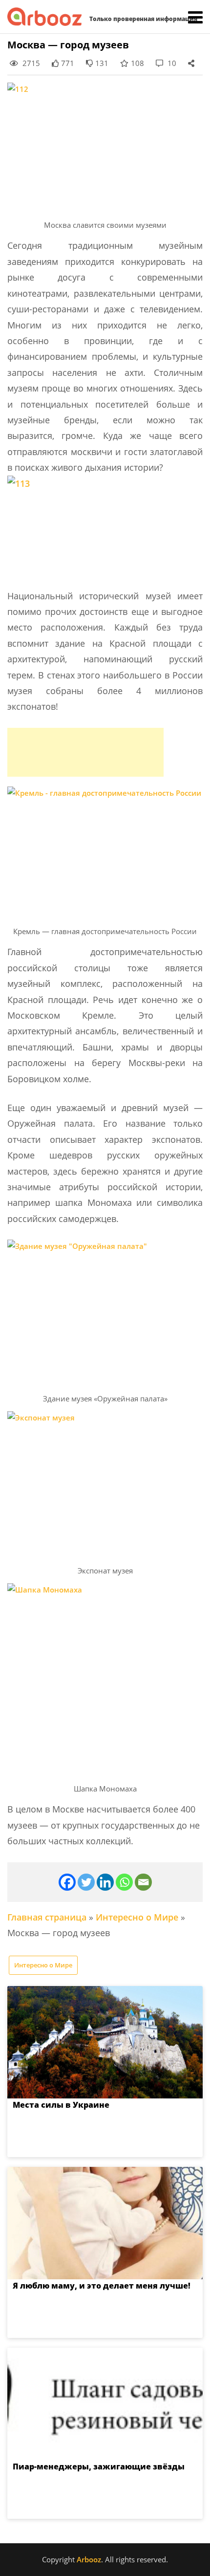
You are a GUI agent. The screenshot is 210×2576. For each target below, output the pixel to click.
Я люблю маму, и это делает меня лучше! (102, 2286)
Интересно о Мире (137, 1917)
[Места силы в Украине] (105, 2042)
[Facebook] (67, 1882)
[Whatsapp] (124, 1882)
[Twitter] (86, 1882)
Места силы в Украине (61, 2105)
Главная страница (47, 1917)
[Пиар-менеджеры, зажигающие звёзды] (105, 2404)
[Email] (143, 1882)
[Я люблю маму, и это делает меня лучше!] (105, 2223)
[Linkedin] (105, 1882)
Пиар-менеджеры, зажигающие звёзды (99, 2467)
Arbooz (89, 2559)
